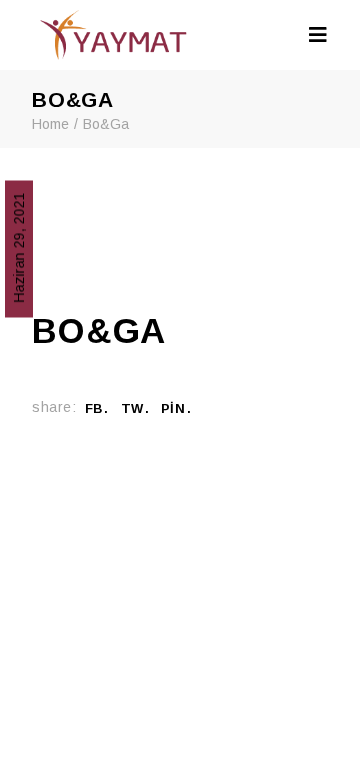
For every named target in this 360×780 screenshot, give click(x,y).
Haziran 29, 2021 (19, 247)
